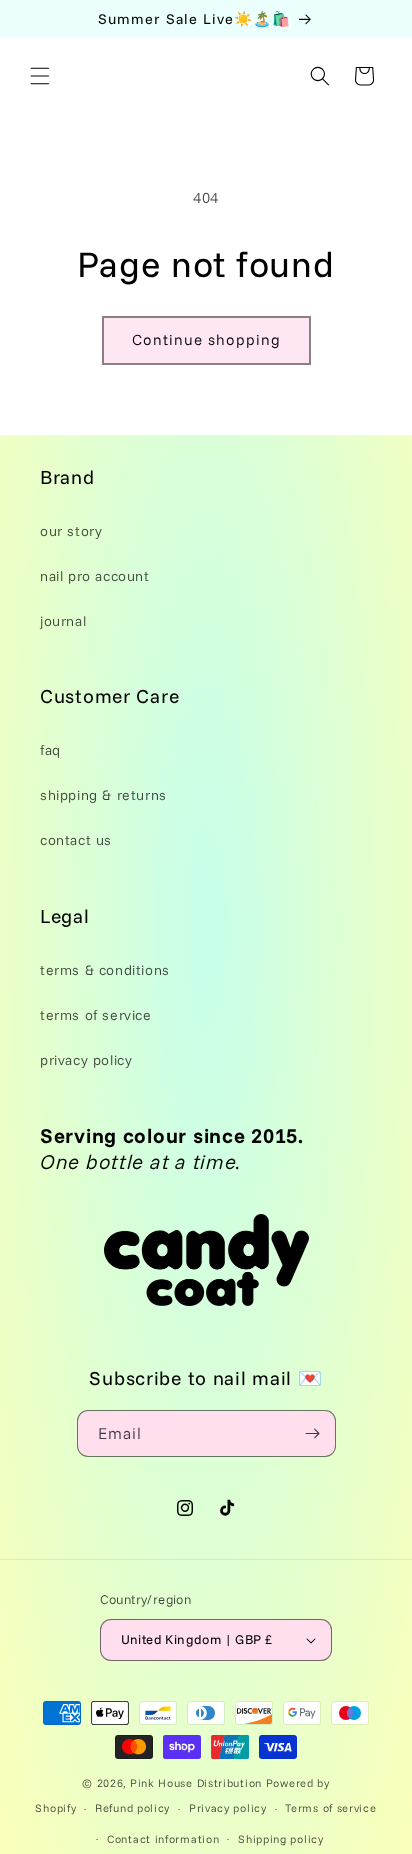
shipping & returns (103, 795)
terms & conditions (105, 970)
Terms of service (330, 1808)
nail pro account (95, 576)
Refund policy (132, 1808)
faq (50, 750)
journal (63, 621)
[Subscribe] (313, 1433)
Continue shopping (206, 339)
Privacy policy (228, 1808)
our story (71, 531)
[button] (40, 76)
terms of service (96, 1015)
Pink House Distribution (198, 1783)
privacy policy (86, 1060)
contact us (76, 840)
